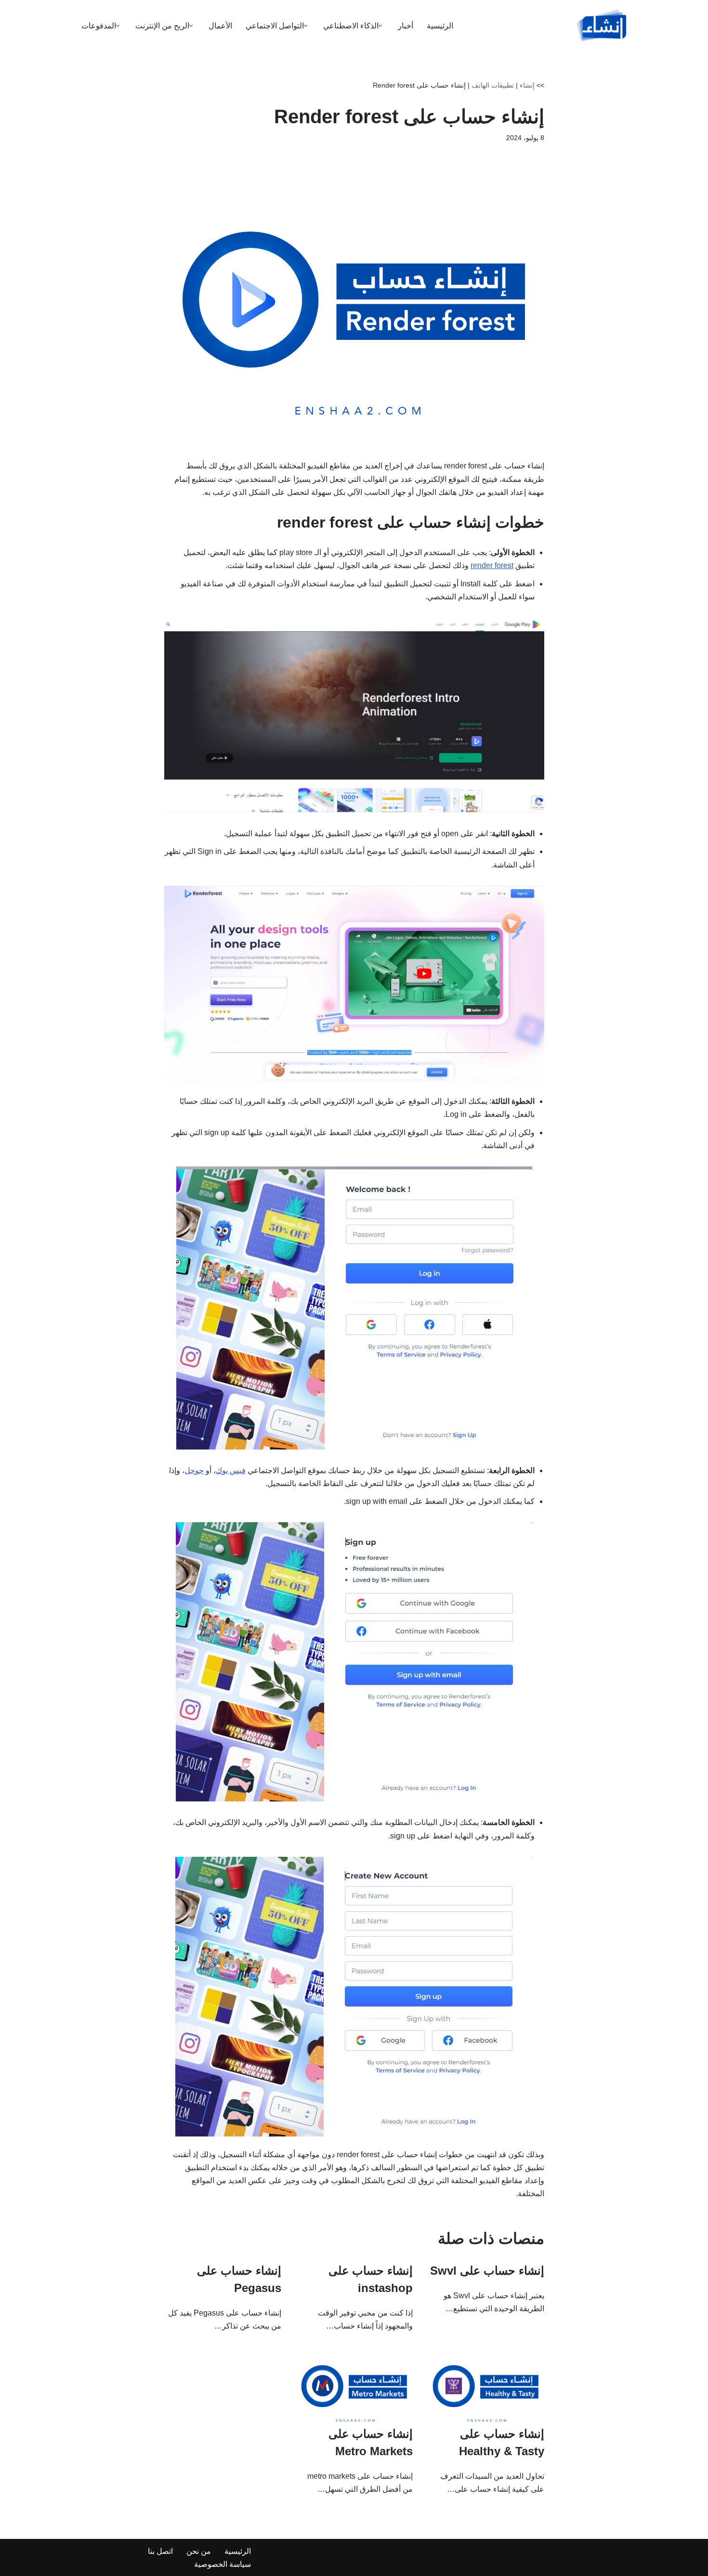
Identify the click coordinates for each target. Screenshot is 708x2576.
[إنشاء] (602, 26)
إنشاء (527, 85)
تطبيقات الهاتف (493, 85)
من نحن (199, 2551)
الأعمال (220, 26)
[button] (380, 26)
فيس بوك (231, 1470)
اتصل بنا (160, 2551)
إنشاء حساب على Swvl (487, 2271)
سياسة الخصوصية (223, 2564)
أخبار (406, 26)
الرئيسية (440, 26)
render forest (492, 565)
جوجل (194, 1470)
